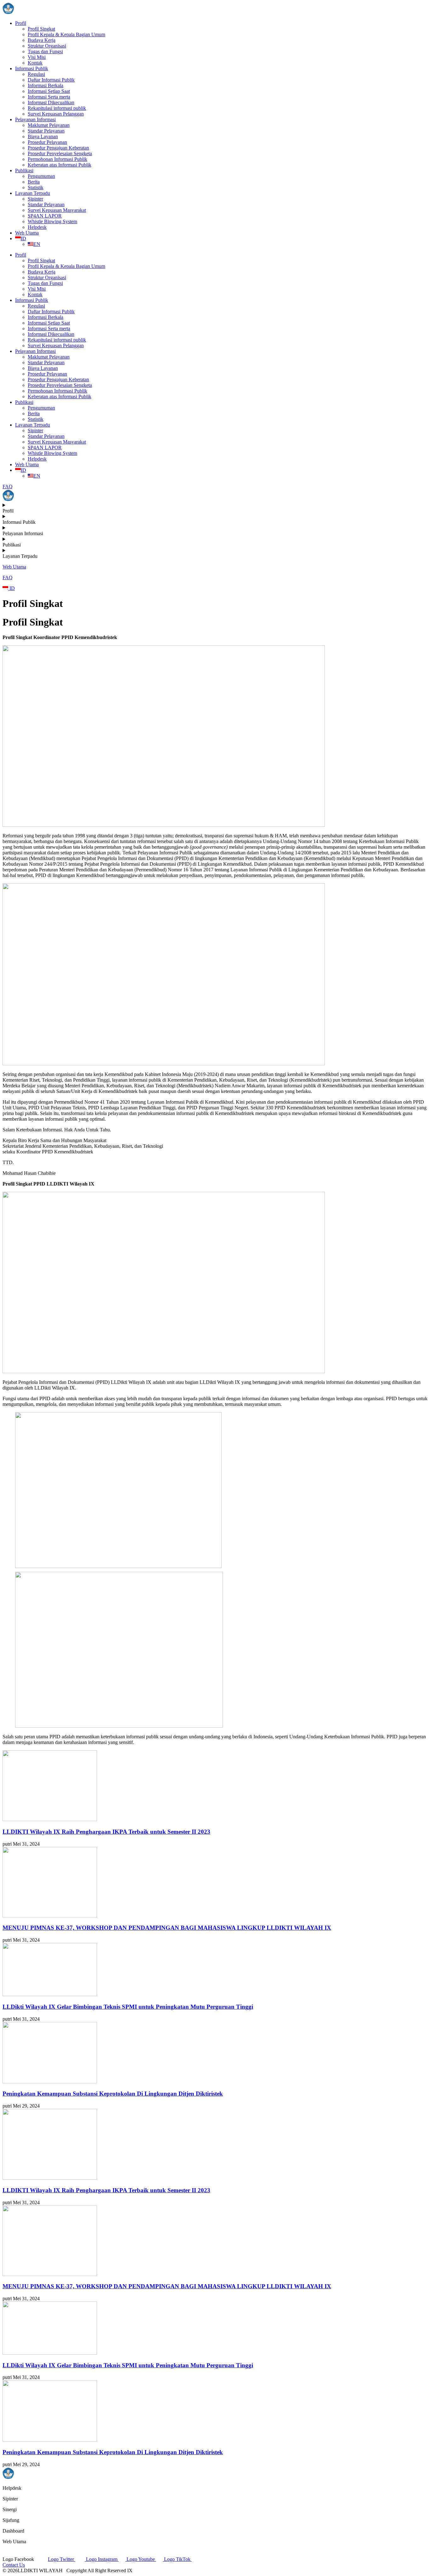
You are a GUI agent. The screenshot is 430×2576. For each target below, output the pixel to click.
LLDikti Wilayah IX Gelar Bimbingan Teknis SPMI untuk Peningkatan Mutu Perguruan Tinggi (128, 2007)
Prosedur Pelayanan (47, 142)
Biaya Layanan (43, 136)
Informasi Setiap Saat (49, 91)
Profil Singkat (41, 29)
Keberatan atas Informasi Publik (59, 165)
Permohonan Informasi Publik (57, 159)
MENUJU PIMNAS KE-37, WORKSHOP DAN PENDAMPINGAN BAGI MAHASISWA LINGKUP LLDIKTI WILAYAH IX (167, 1928)
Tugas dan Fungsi (45, 51)
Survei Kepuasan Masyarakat (57, 210)
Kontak (35, 63)
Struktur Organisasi (47, 46)
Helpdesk (37, 227)
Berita (34, 182)
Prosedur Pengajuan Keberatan (58, 148)
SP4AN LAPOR (45, 216)
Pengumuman (41, 176)
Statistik (36, 187)
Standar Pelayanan (46, 131)
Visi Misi (37, 57)
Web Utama (27, 233)
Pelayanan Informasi (35, 119)
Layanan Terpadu (33, 193)
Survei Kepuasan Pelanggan (56, 114)
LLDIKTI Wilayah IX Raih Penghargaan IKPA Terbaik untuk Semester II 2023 (106, 1832)
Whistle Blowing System (52, 221)
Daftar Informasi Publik (51, 80)
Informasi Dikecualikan (51, 102)
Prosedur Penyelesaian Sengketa (60, 153)
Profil (21, 23)
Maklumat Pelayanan (49, 125)
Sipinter (35, 199)
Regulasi (36, 74)
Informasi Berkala (45, 85)
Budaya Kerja (42, 40)
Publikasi (24, 170)
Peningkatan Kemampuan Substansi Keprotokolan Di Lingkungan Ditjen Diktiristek (113, 2094)
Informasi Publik (32, 68)
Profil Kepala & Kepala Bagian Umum (66, 34)
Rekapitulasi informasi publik (57, 108)
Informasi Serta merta (49, 97)
